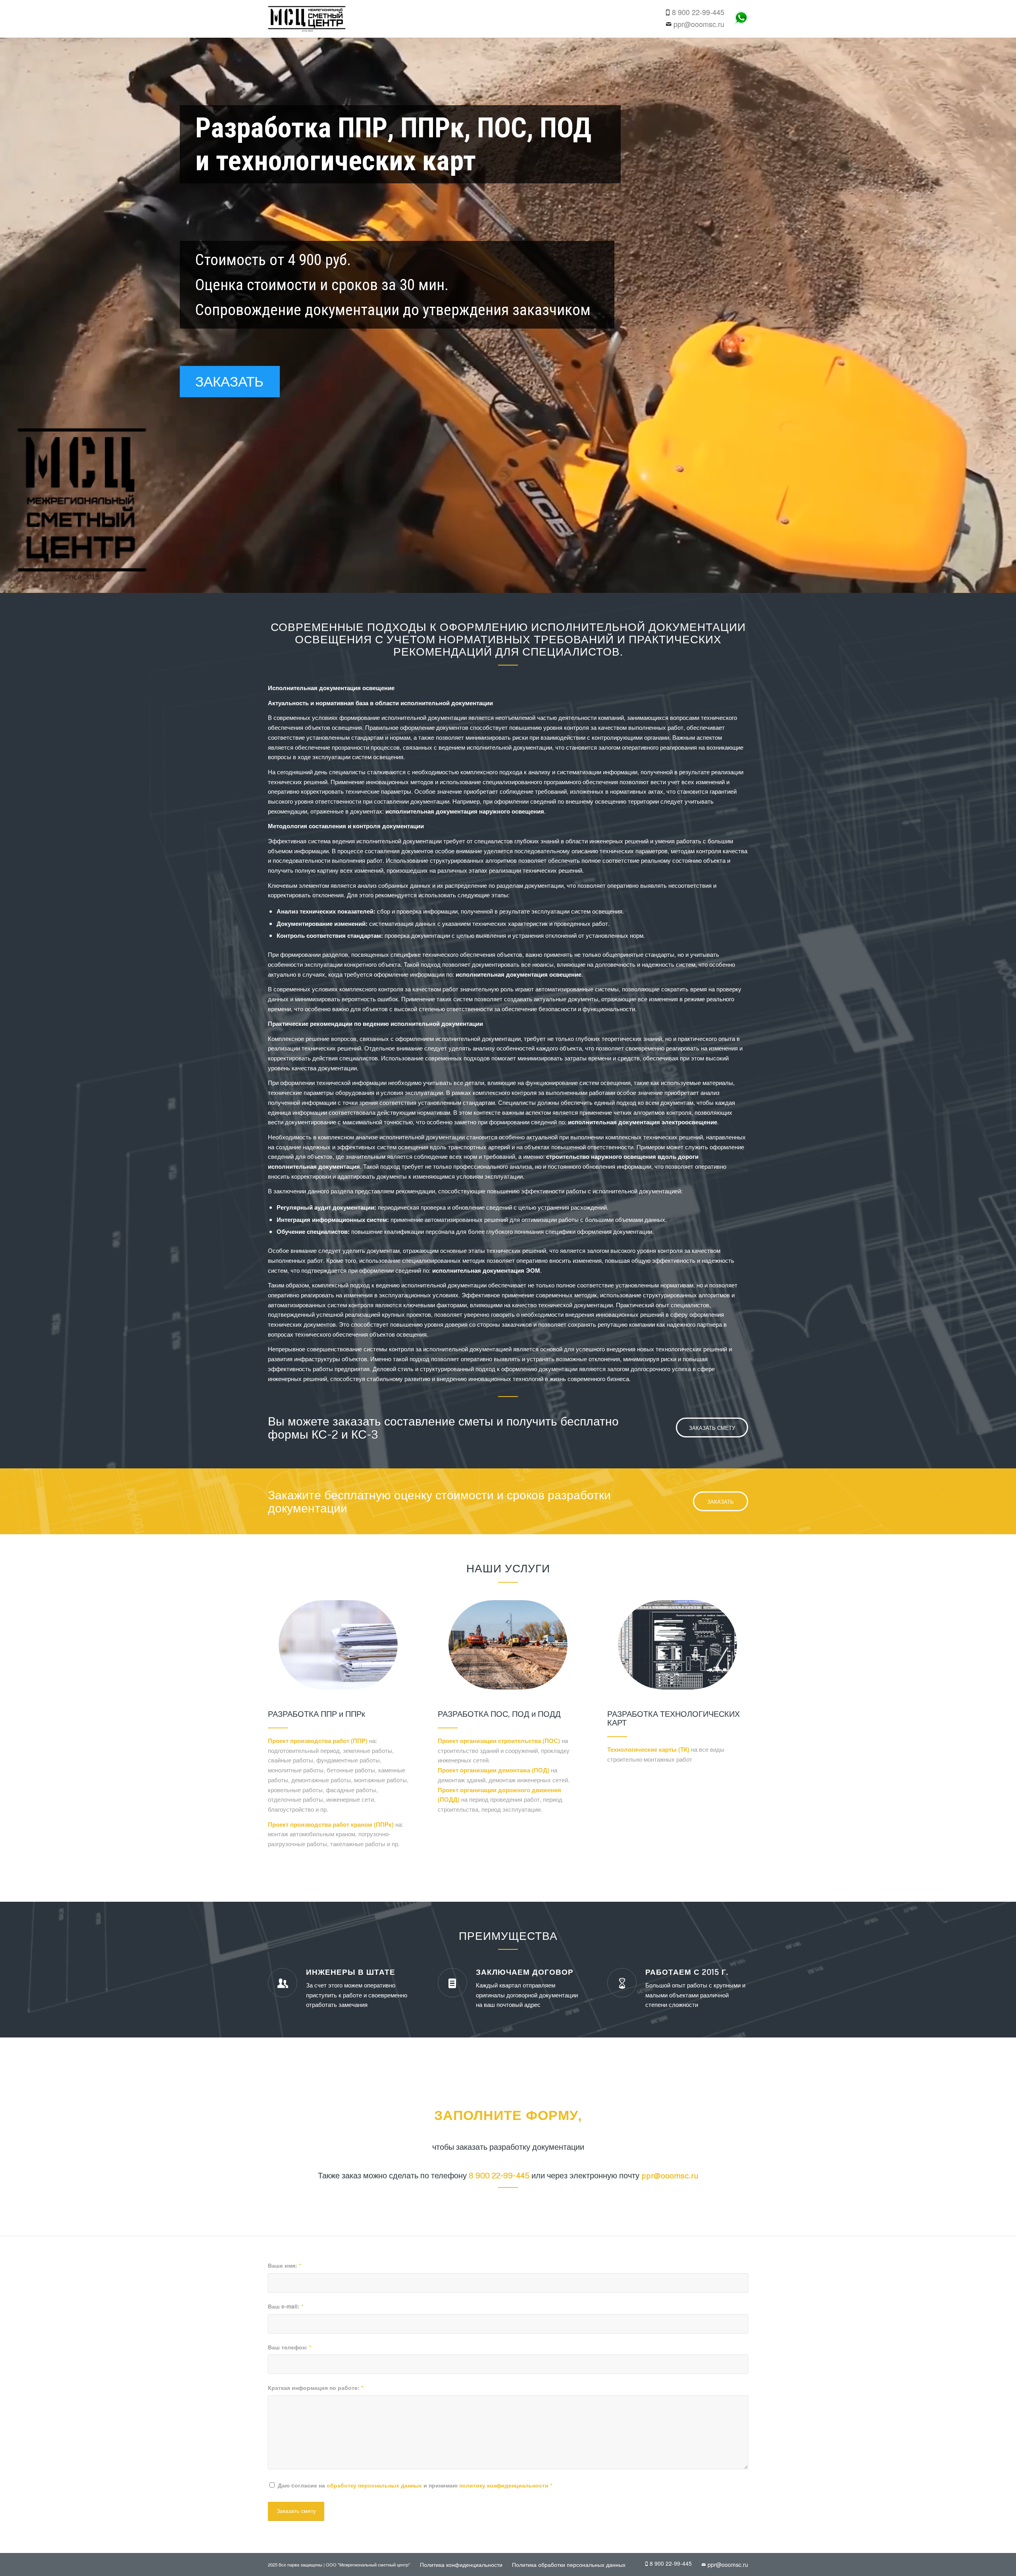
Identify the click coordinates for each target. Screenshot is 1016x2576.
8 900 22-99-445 (698, 12)
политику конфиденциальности (504, 2485)
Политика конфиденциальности (461, 2564)
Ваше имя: (284, 2265)
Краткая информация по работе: (316, 2387)
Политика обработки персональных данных (569, 2564)
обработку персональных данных (374, 2485)
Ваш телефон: (290, 2347)
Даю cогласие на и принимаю (415, 2485)
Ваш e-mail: (286, 2306)
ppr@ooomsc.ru (699, 24)
